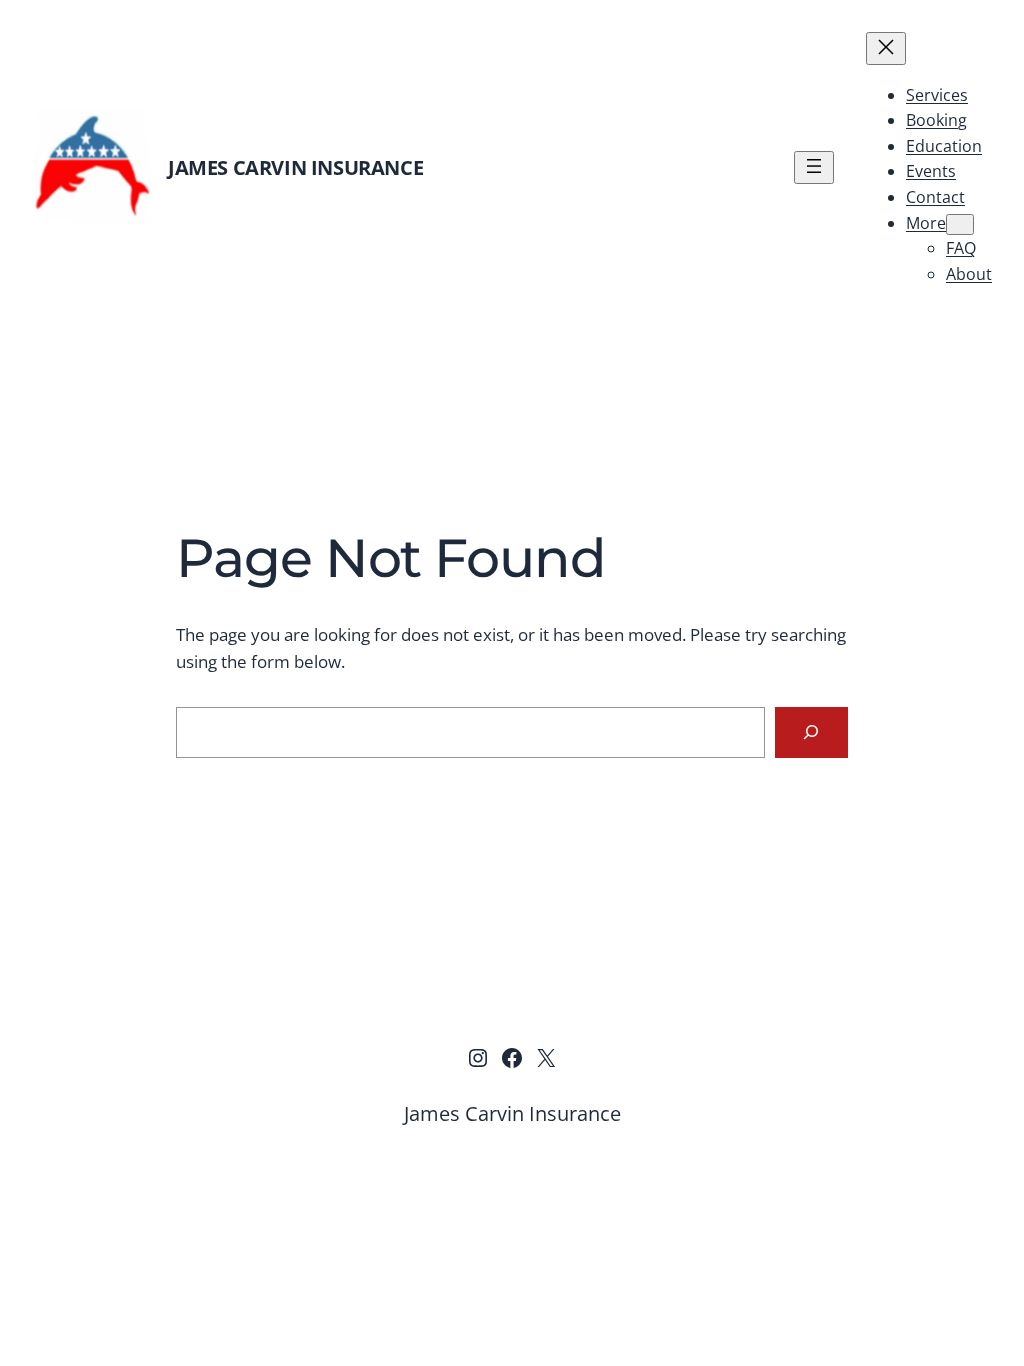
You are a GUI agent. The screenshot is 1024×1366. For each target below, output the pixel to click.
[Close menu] (886, 48)
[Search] (811, 732)
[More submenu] (960, 224)
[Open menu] (814, 167)
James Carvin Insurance (295, 167)
